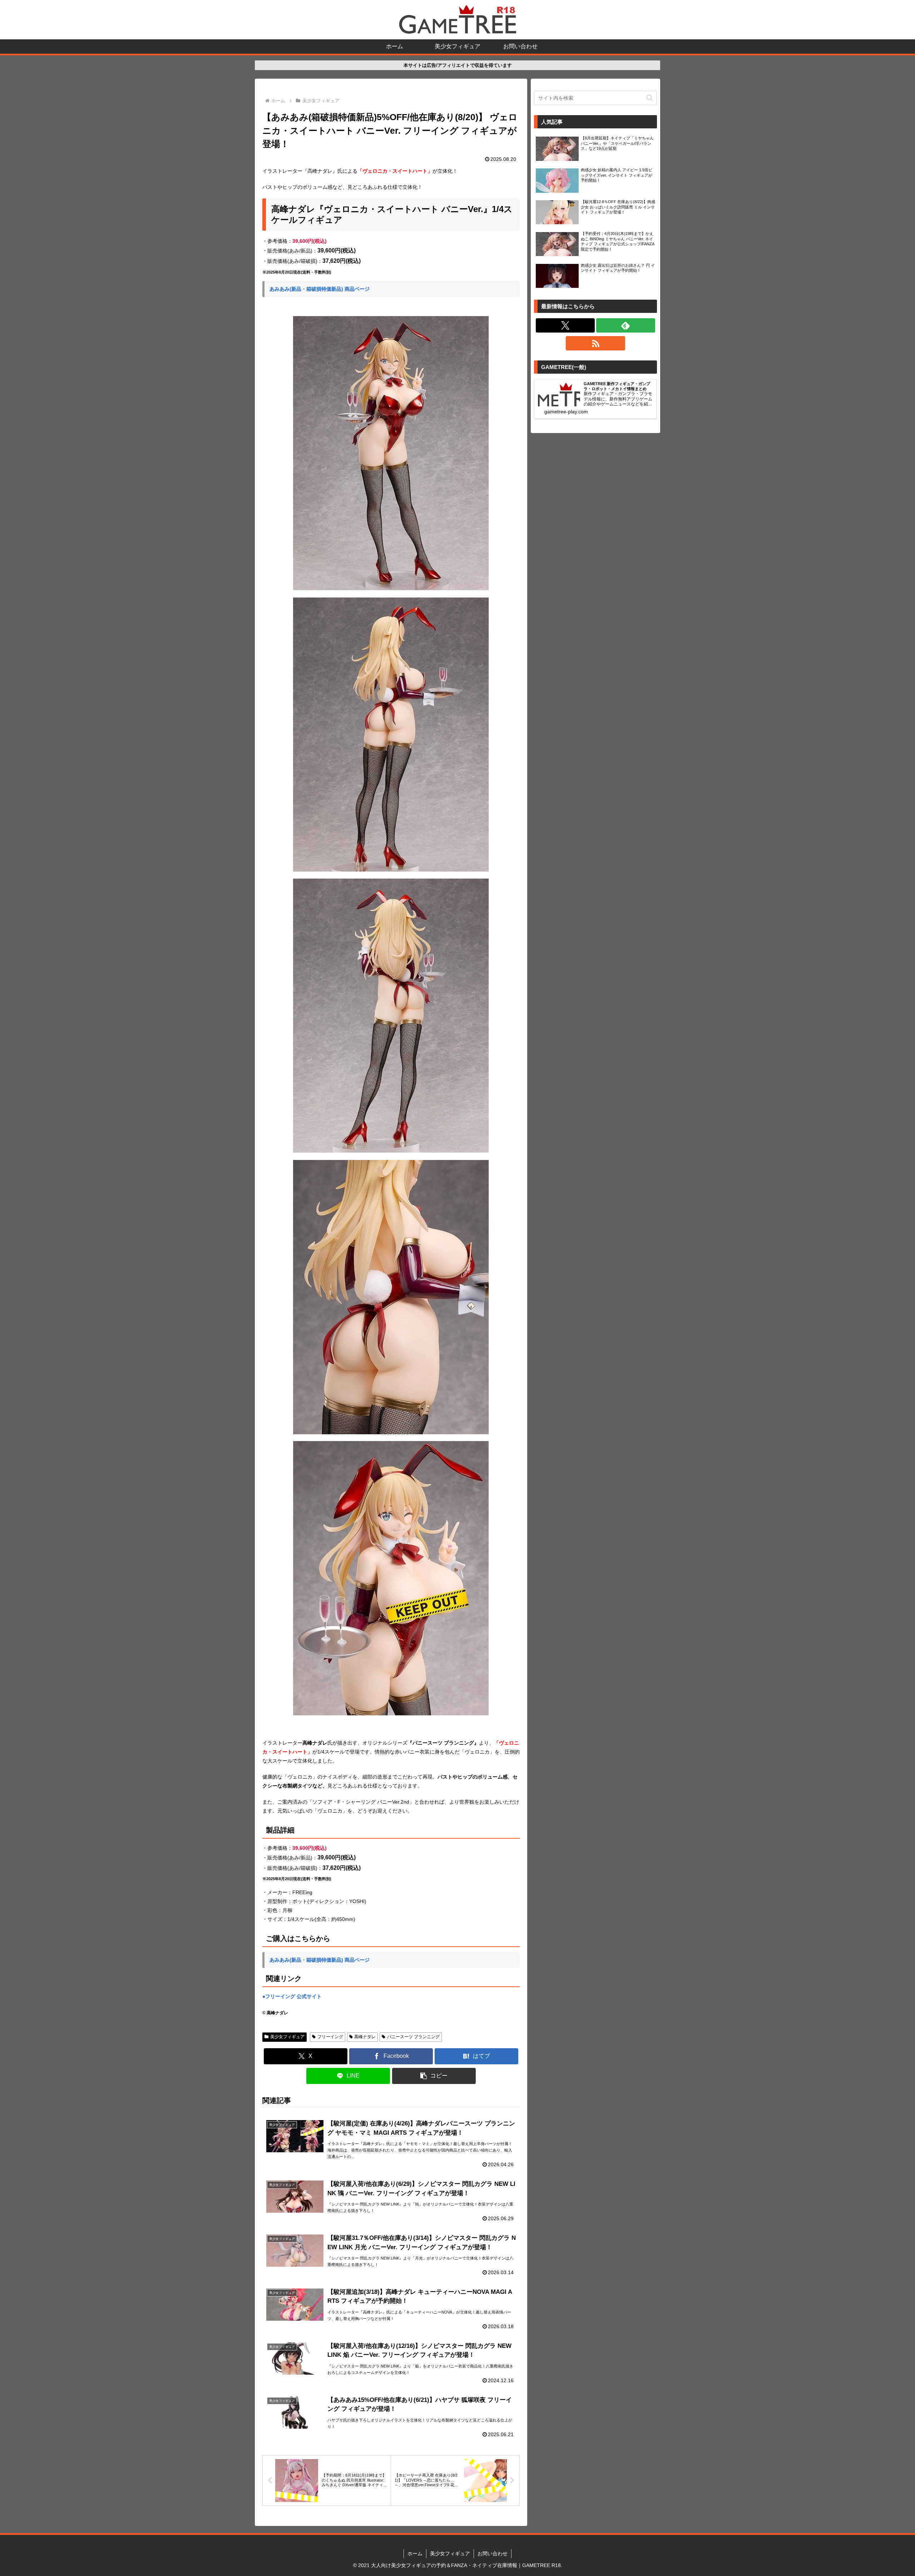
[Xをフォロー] (565, 325)
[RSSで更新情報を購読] (595, 343)
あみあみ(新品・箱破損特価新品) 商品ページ (320, 289)
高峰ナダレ (365, 2037)
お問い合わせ (493, 2553)
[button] (434, 2076)
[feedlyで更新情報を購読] (626, 325)
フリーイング (330, 2037)
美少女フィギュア (287, 2037)
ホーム (415, 2553)
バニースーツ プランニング (413, 2037)
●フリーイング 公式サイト (292, 1996)
